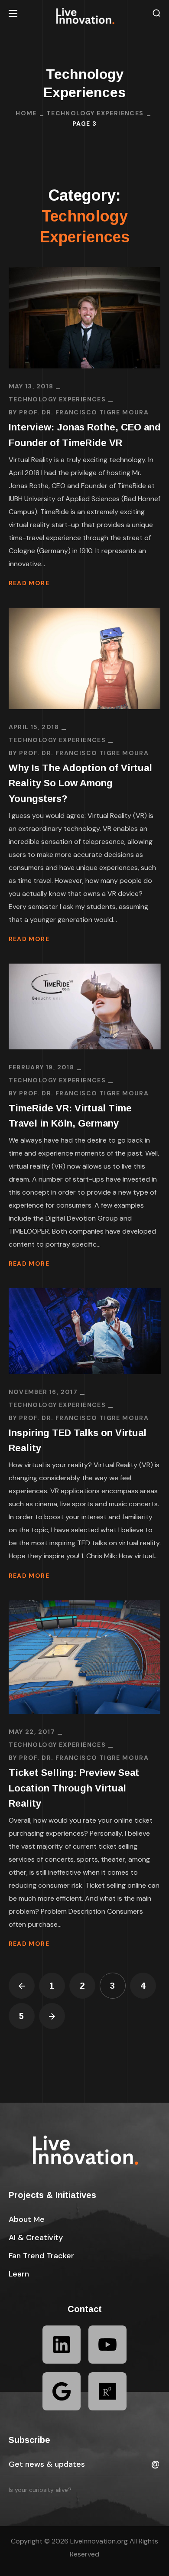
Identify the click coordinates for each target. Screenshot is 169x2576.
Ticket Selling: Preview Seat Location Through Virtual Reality (74, 1788)
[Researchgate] (107, 2391)
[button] (156, 13)
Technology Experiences (95, 113)
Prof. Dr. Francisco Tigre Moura (84, 412)
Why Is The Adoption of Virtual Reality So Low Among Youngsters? (80, 783)
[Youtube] (107, 2345)
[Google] (62, 2391)
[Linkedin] (62, 2345)
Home (26, 113)
